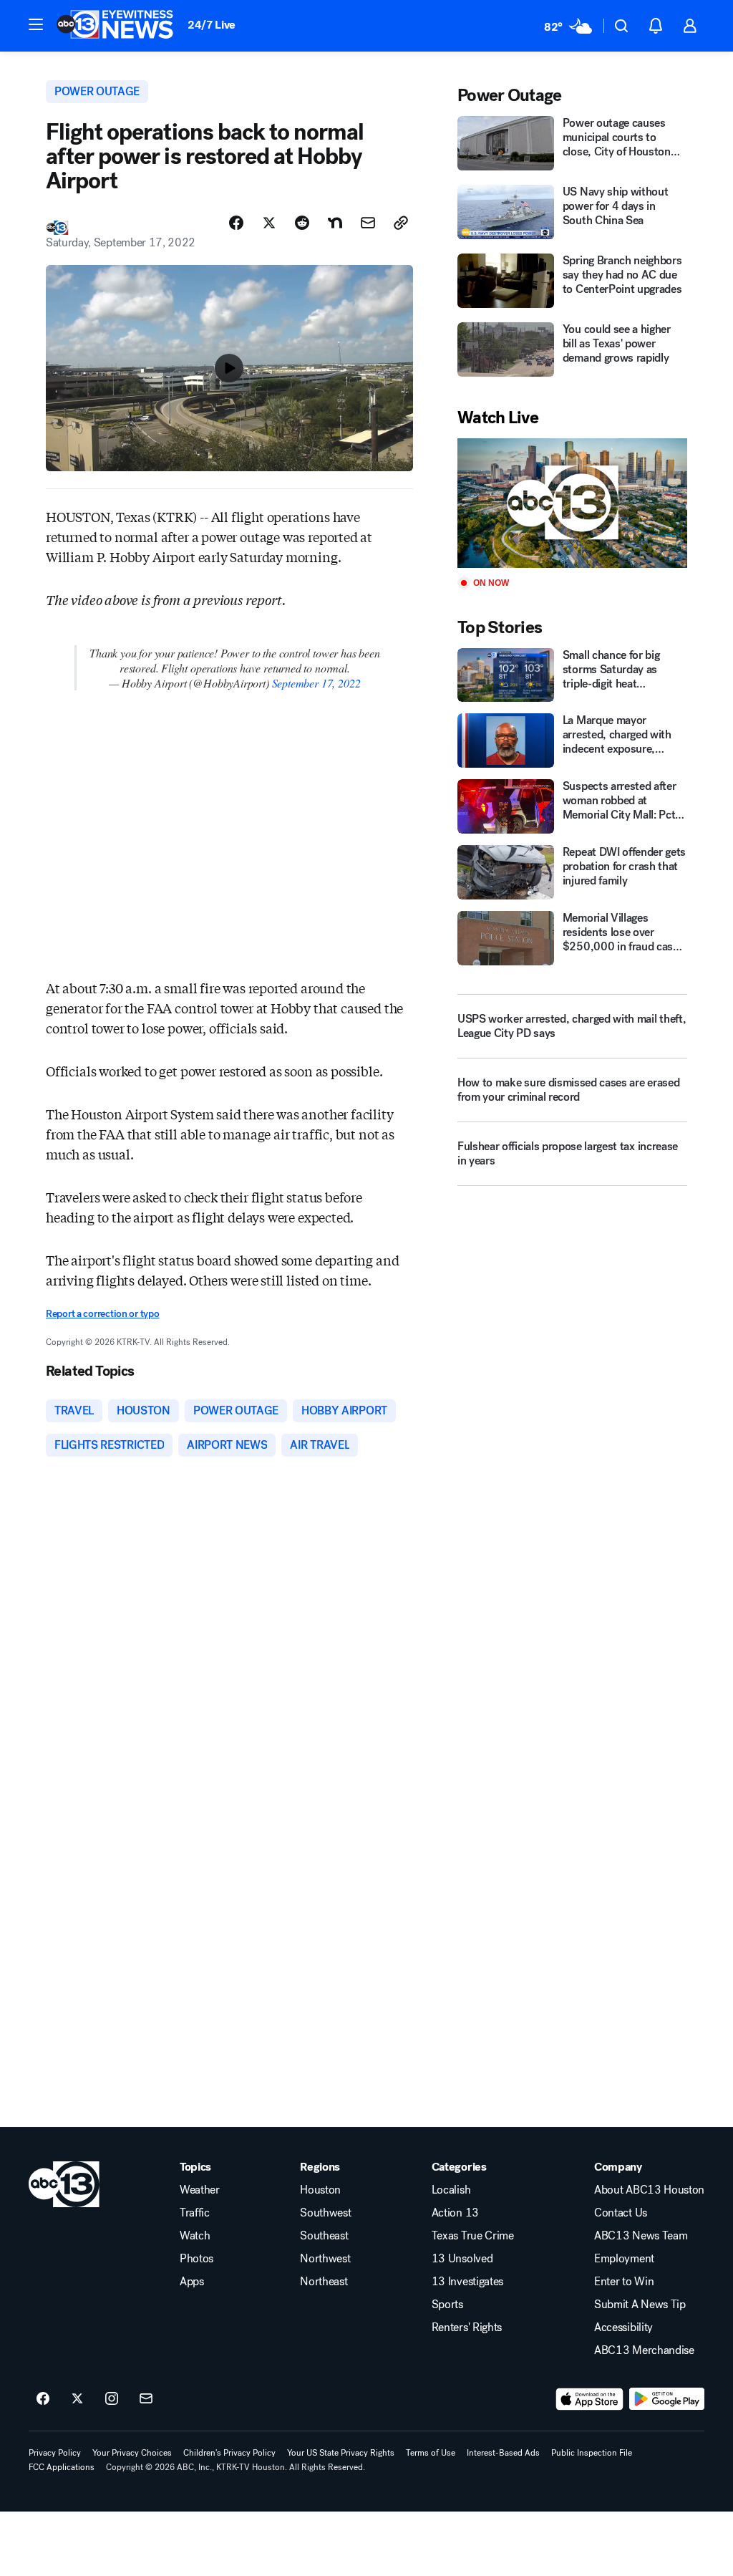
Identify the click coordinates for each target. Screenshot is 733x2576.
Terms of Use (431, 2453)
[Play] (572, 503)
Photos (196, 2259)
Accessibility (623, 2327)
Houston (320, 2190)
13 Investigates (467, 2282)
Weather (200, 2190)
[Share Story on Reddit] (302, 223)
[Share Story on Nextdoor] (335, 223)
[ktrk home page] (64, 2184)
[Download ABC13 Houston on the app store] (590, 2399)
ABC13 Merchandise (644, 2350)
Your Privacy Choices (132, 2453)
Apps (192, 2282)
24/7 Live (212, 25)
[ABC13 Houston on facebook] (43, 2399)
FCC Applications (62, 2467)
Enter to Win (624, 2282)
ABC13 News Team (641, 2236)
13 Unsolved (462, 2259)
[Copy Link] (401, 223)
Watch (195, 2236)
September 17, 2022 (316, 683)
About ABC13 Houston (649, 2190)
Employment (624, 2259)
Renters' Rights (467, 2327)
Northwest (325, 2259)
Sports (447, 2305)
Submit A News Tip (640, 2305)
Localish (451, 2190)
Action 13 (455, 2213)
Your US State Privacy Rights (341, 2453)
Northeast (324, 2282)
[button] (36, 24)
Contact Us (621, 2213)
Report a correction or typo (102, 1314)
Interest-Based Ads (503, 2453)
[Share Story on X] (269, 223)
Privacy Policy (55, 2453)
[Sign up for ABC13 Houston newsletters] (146, 2399)
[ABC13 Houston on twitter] (77, 2399)
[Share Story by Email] (368, 223)
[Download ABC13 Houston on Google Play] (667, 2399)
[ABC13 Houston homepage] (115, 26)
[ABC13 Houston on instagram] (112, 2399)
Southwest (325, 2213)
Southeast (324, 2236)
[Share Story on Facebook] (236, 223)
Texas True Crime (473, 2236)
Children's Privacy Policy (229, 2453)
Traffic (195, 2213)
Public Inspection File (592, 2453)
